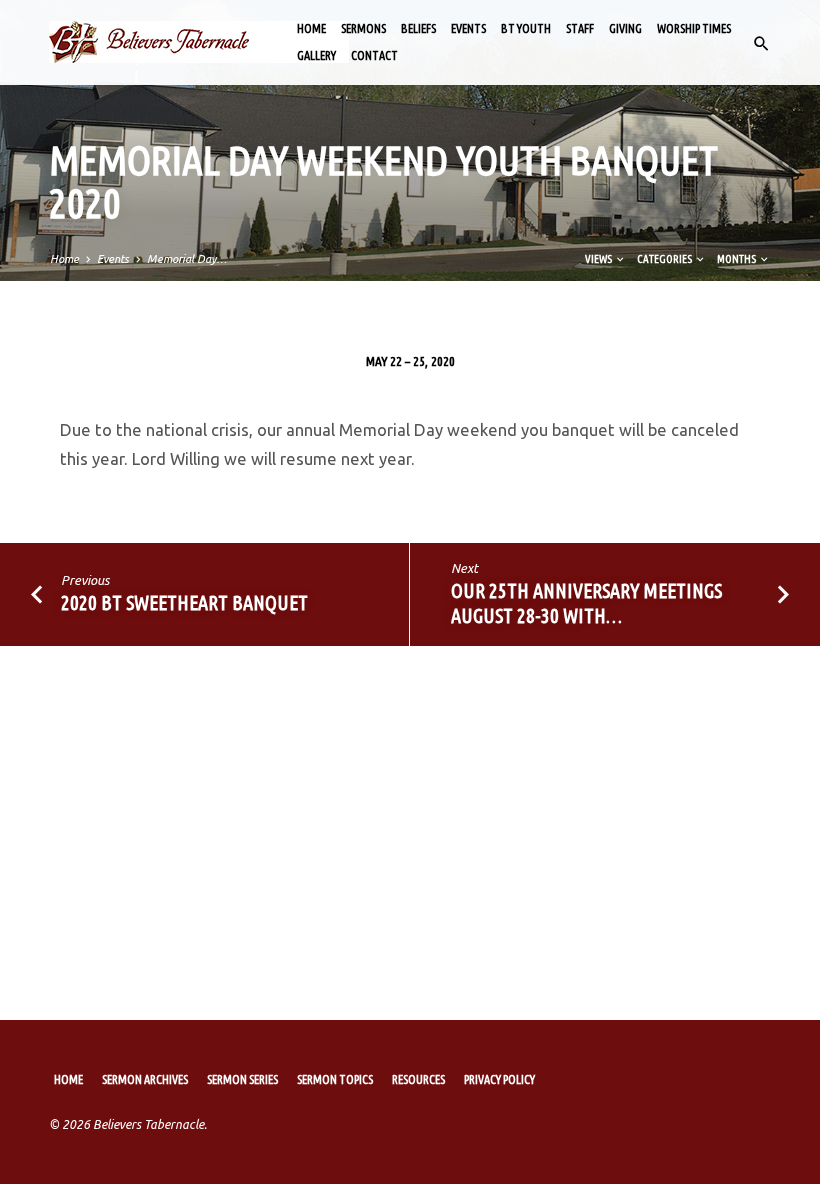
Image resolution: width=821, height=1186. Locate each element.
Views (599, 259)
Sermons (363, 28)
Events (468, 28)
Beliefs (418, 28)
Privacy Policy (499, 1079)
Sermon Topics (335, 1079)
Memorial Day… (187, 259)
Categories (665, 259)
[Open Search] (761, 44)
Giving (625, 28)
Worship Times (694, 28)
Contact (374, 55)
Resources (418, 1079)
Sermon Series (242, 1079)
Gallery (316, 55)
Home (311, 28)
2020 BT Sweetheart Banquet (184, 602)
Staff (580, 28)
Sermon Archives (145, 1079)
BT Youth (526, 28)
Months (737, 259)
